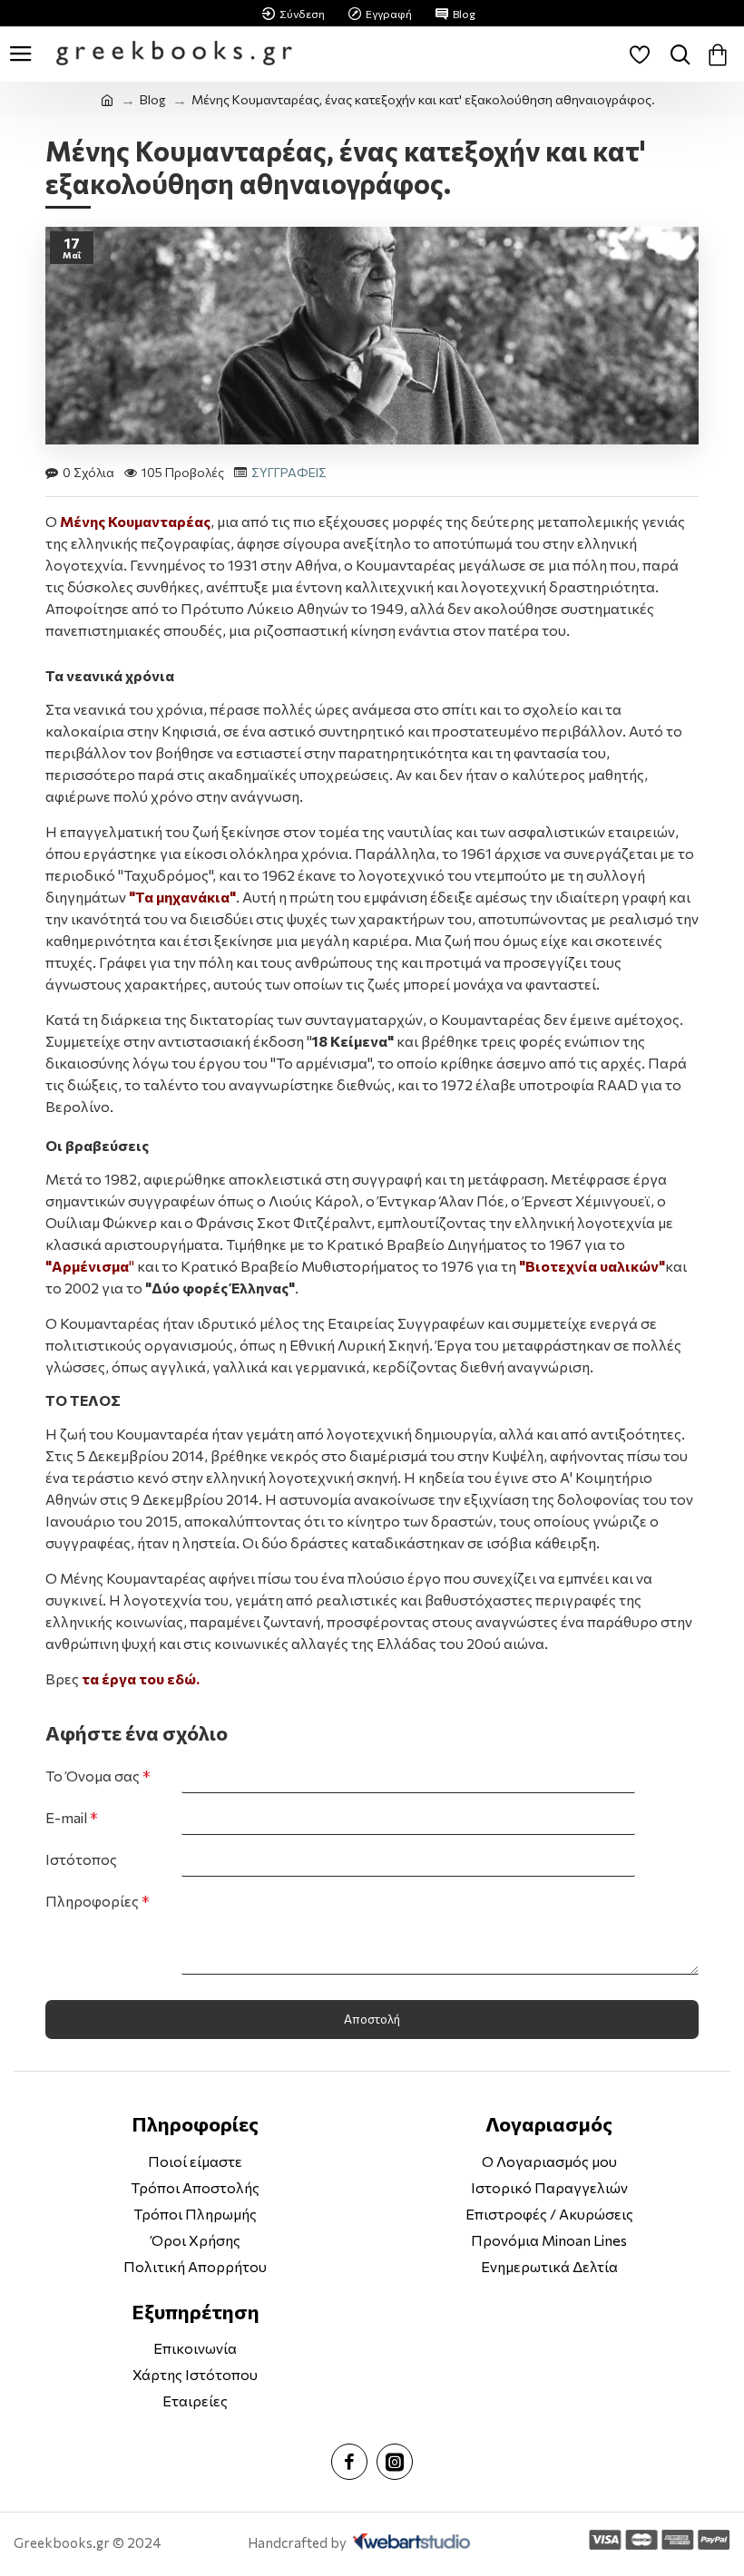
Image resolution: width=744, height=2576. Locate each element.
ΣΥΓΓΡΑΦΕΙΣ (289, 472)
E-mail (66, 1817)
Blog (152, 99)
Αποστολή (372, 2019)
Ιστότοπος (81, 1859)
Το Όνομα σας (93, 1776)
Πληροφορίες (92, 1901)
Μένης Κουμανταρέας (135, 521)
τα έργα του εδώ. (142, 1678)
